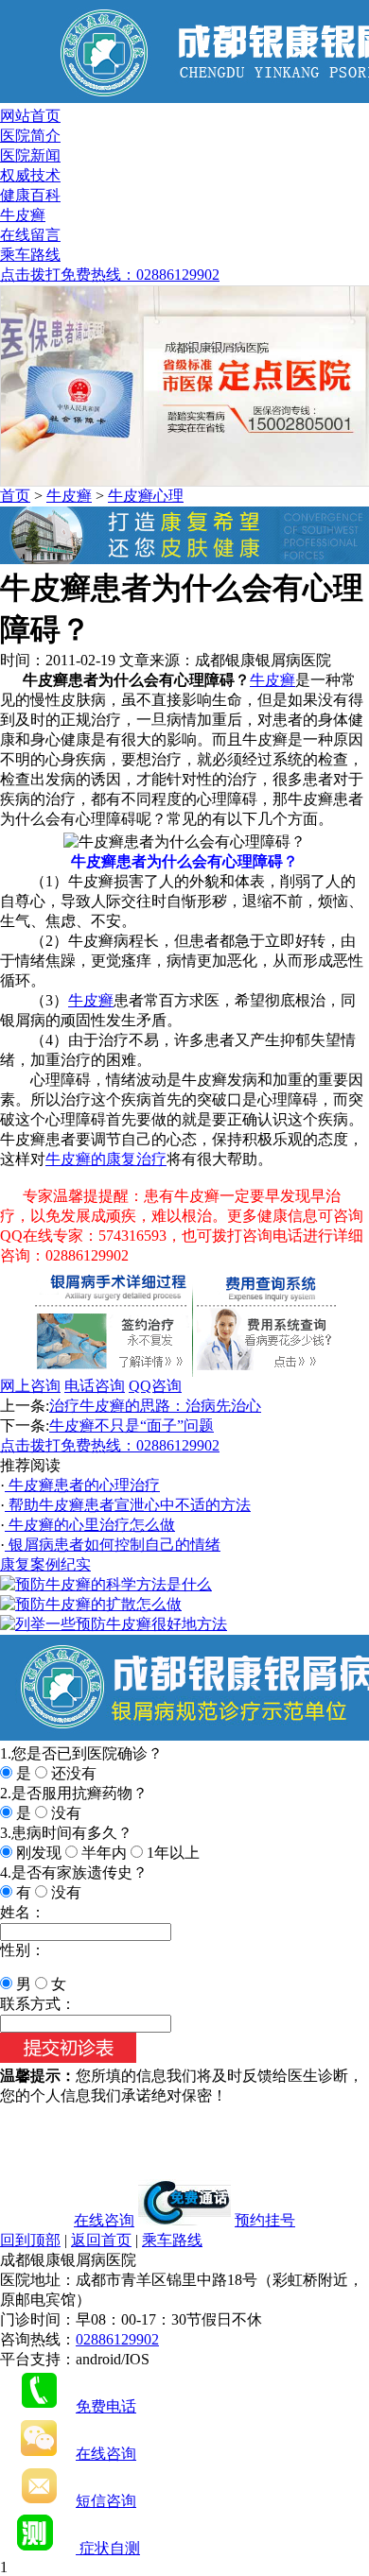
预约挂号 (265, 2220)
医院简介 (30, 136)
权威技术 (30, 175)
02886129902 (117, 2339)
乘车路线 (30, 255)
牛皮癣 (23, 215)
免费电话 (106, 2406)
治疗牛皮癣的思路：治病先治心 (155, 1406)
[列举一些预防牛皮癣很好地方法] (114, 1624)
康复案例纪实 (45, 1564)
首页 (15, 496)
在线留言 (30, 235)
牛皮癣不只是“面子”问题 (132, 1425)
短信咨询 (106, 2501)
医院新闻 (30, 155)
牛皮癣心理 (146, 496)
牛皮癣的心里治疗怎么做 (90, 1525)
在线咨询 (104, 2220)
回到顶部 (30, 2240)
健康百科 (30, 195)
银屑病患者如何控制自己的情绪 (113, 1545)
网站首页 (30, 116)
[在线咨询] (184, 559)
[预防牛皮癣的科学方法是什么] (106, 1584)
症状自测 (108, 2548)
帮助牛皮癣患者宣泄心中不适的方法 (128, 1505)
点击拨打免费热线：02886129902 (110, 275)
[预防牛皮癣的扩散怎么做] (91, 1604)
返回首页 (101, 2240)
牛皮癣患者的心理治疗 (82, 1485)
